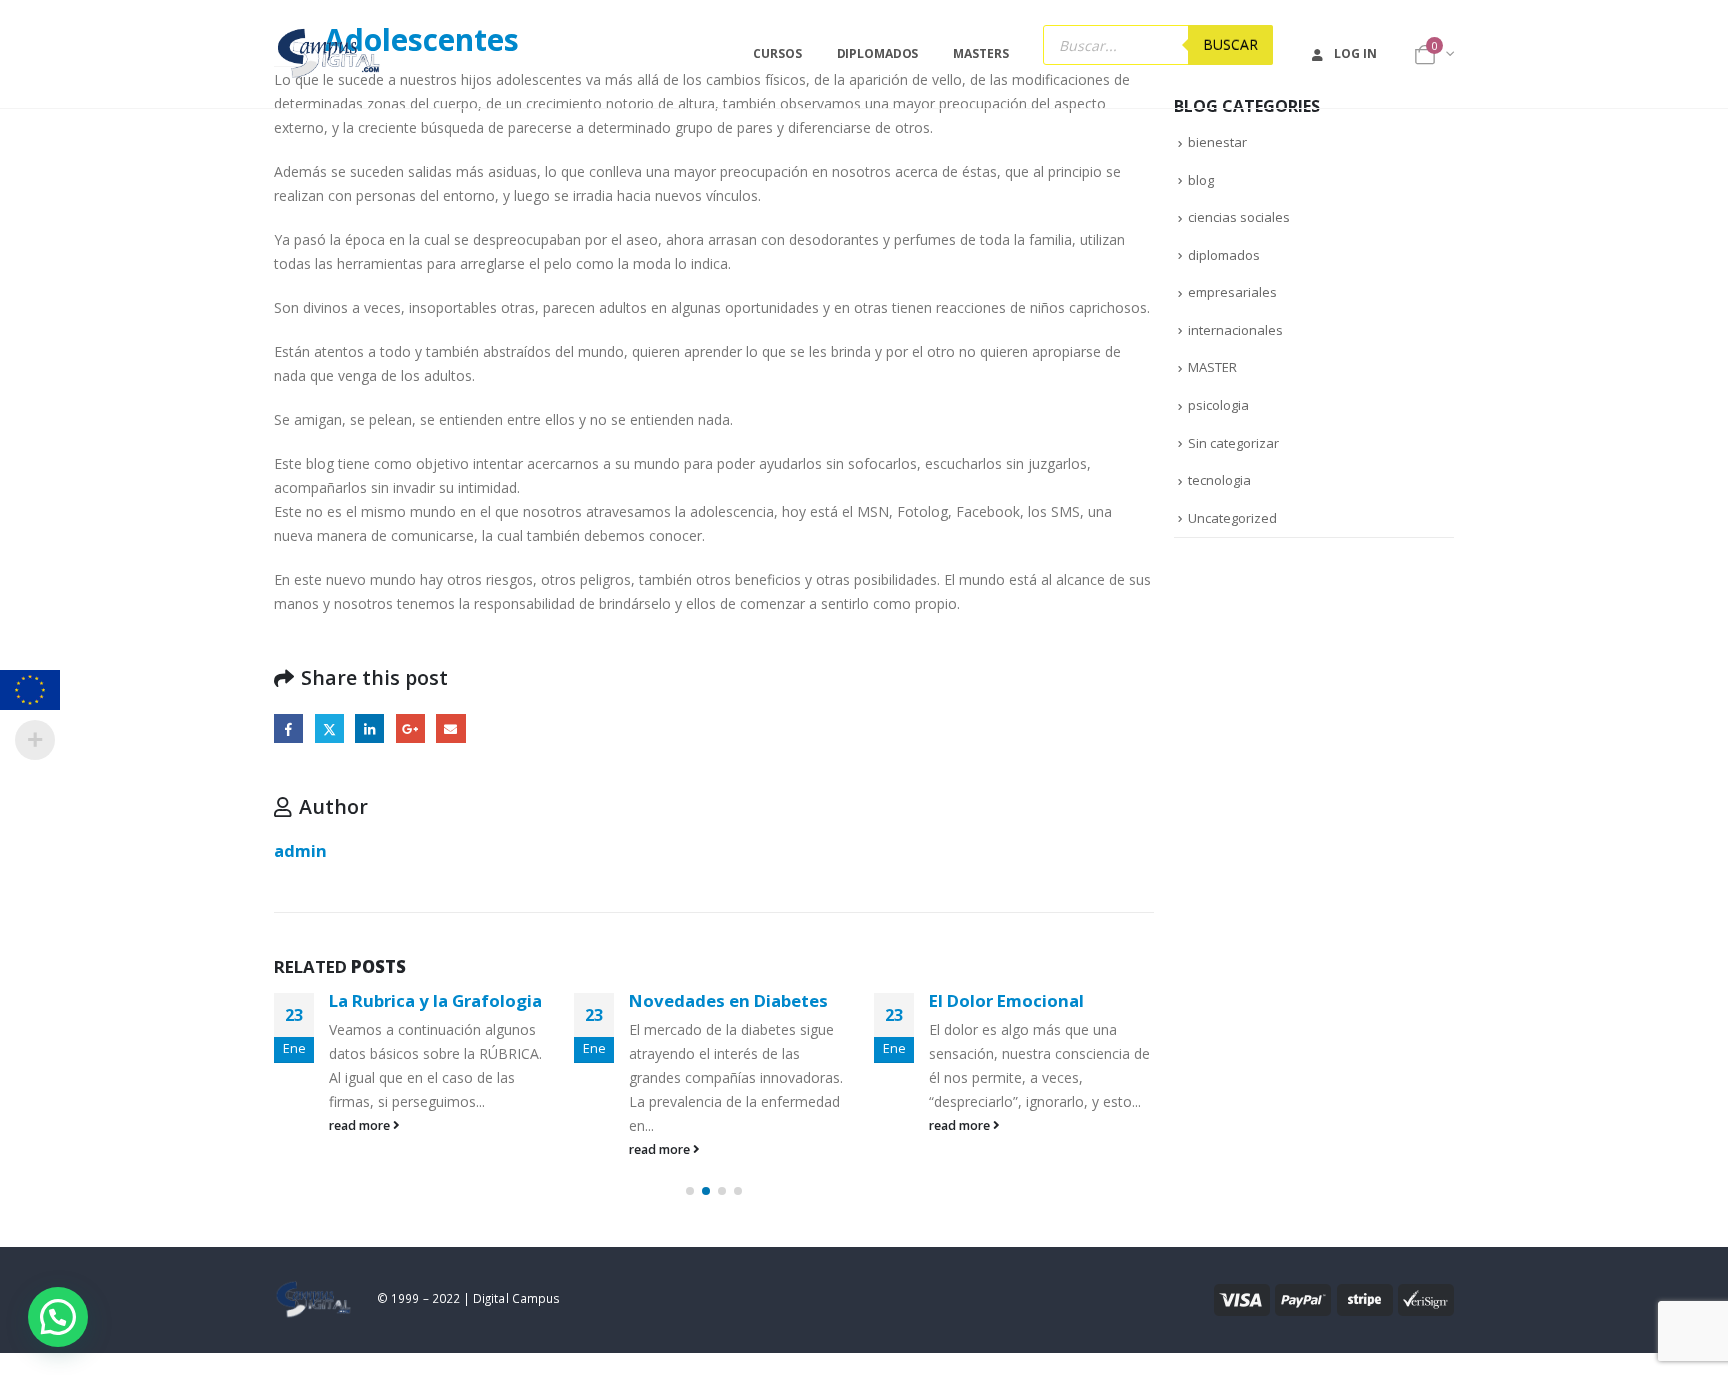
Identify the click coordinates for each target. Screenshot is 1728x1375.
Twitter (329, 728)
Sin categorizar (1233, 443)
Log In (1355, 53)
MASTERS (980, 53)
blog (1201, 180)
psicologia (1218, 405)
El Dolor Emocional (1006, 1000)
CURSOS (777, 53)
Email (450, 728)
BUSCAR (1230, 44)
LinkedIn (369, 728)
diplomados (1224, 255)
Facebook (288, 728)
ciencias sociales (1239, 217)
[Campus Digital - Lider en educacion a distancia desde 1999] (329, 54)
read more (361, 1125)
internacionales (1235, 330)
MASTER (1212, 367)
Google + (410, 728)
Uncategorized (1232, 518)
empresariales (1232, 292)
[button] (690, 1191)
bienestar (1217, 142)
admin (300, 850)
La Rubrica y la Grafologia (435, 1000)
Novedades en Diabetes (728, 1000)
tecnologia (1219, 480)
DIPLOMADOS (878, 53)
